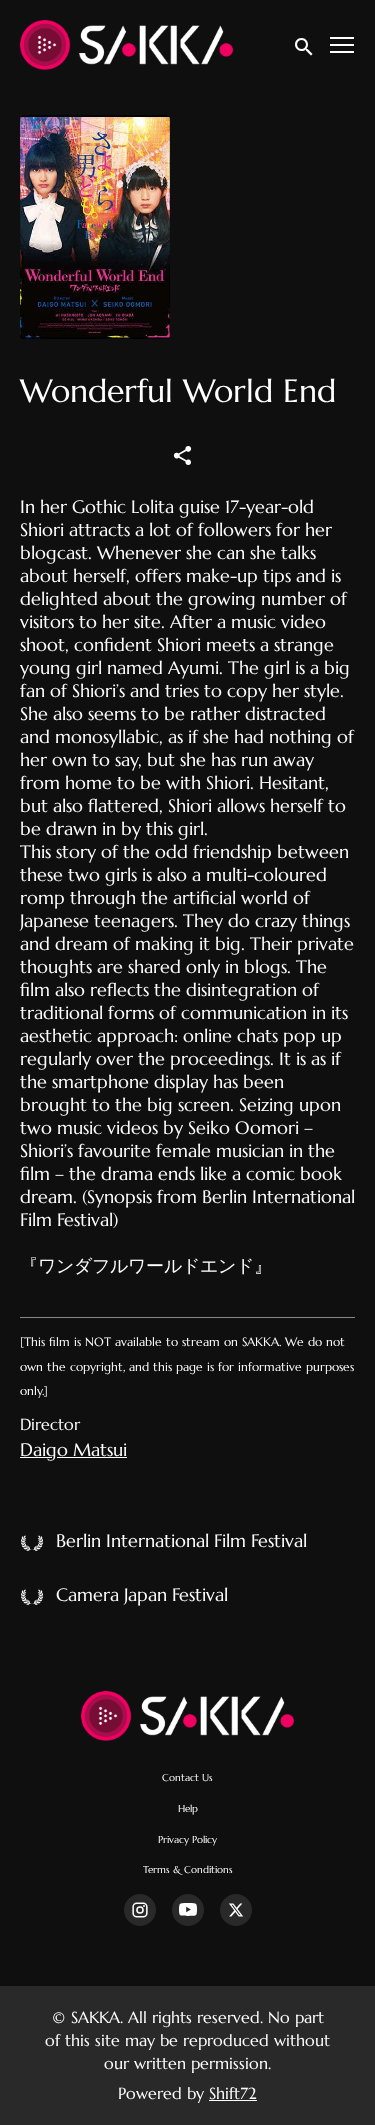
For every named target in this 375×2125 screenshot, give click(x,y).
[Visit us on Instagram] (140, 1910)
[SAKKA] (187, 1716)
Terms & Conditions (188, 1869)
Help (188, 1808)
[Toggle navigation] (343, 45)
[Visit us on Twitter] (236, 1910)
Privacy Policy (187, 1839)
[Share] (183, 454)
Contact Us (187, 1777)
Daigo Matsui (73, 1449)
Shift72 (233, 2093)
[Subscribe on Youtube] (188, 1910)
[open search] (305, 44)
